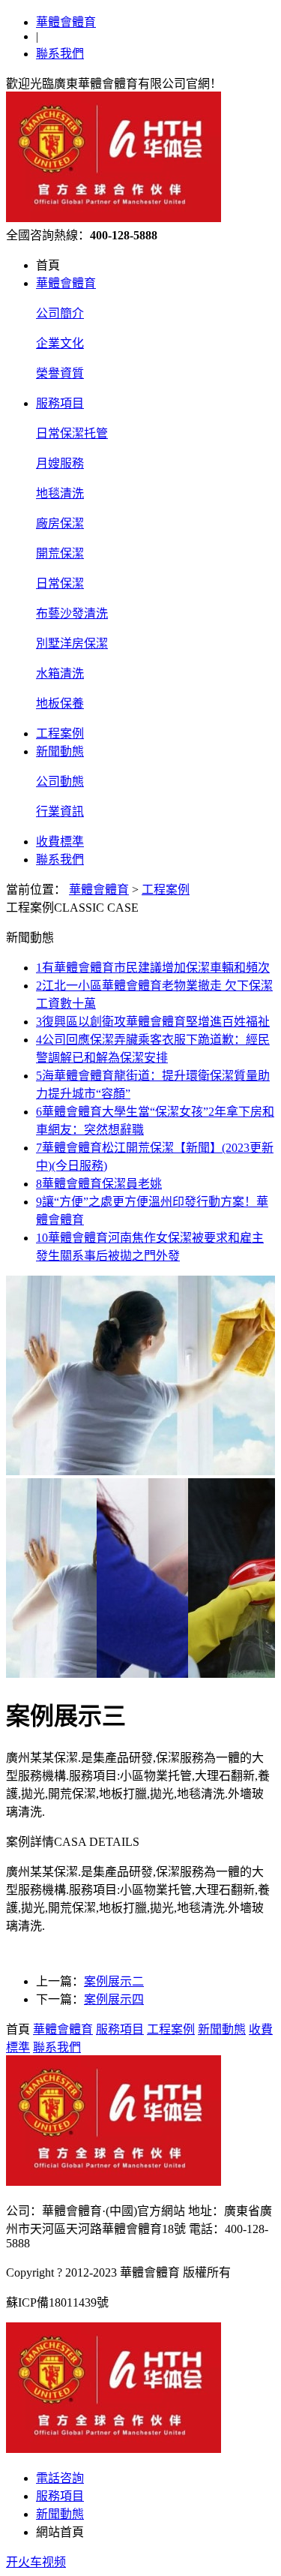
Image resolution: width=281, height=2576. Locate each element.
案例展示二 (114, 1981)
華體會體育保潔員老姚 (99, 1184)
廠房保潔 (60, 523)
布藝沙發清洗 (72, 613)
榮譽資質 (60, 373)
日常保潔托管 (72, 433)
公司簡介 (60, 313)
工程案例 (60, 733)
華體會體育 (66, 22)
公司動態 (60, 782)
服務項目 (60, 403)
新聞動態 (60, 751)
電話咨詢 (60, 2478)
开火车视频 (36, 2562)
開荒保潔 (60, 553)
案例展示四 (114, 1999)
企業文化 (60, 343)
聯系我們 (60, 54)
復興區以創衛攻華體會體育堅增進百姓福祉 (153, 1022)
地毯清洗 (60, 493)
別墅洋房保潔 (72, 643)
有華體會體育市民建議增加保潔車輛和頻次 (153, 968)
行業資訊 (60, 812)
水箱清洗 (60, 673)
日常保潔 (60, 583)
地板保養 (60, 703)
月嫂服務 (60, 463)
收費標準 (60, 842)
